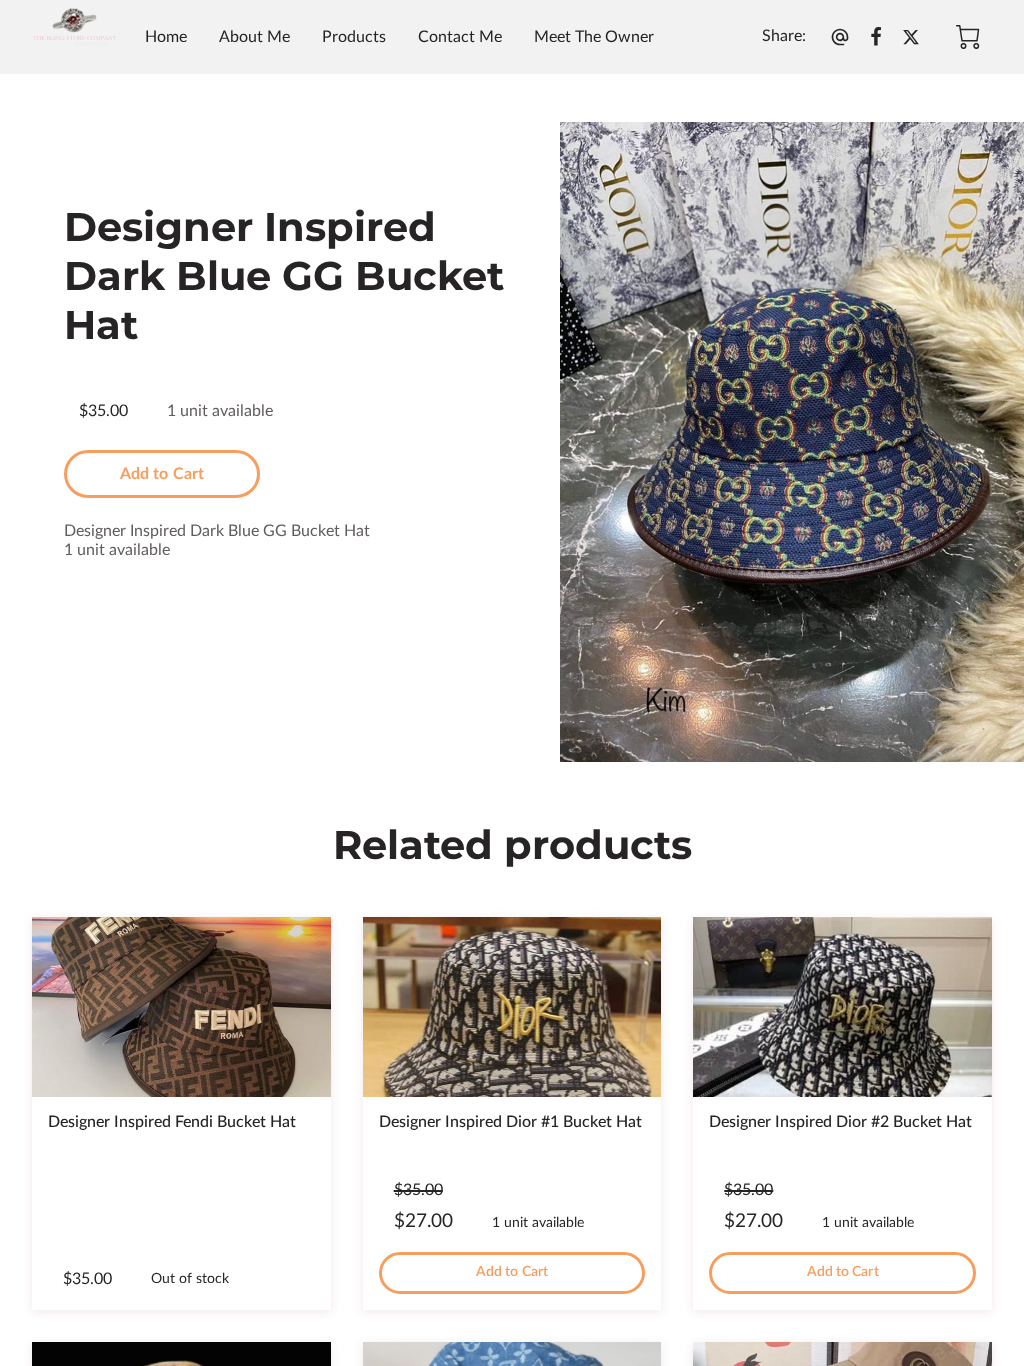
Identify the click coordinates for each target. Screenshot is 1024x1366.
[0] (968, 37)
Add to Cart (162, 474)
